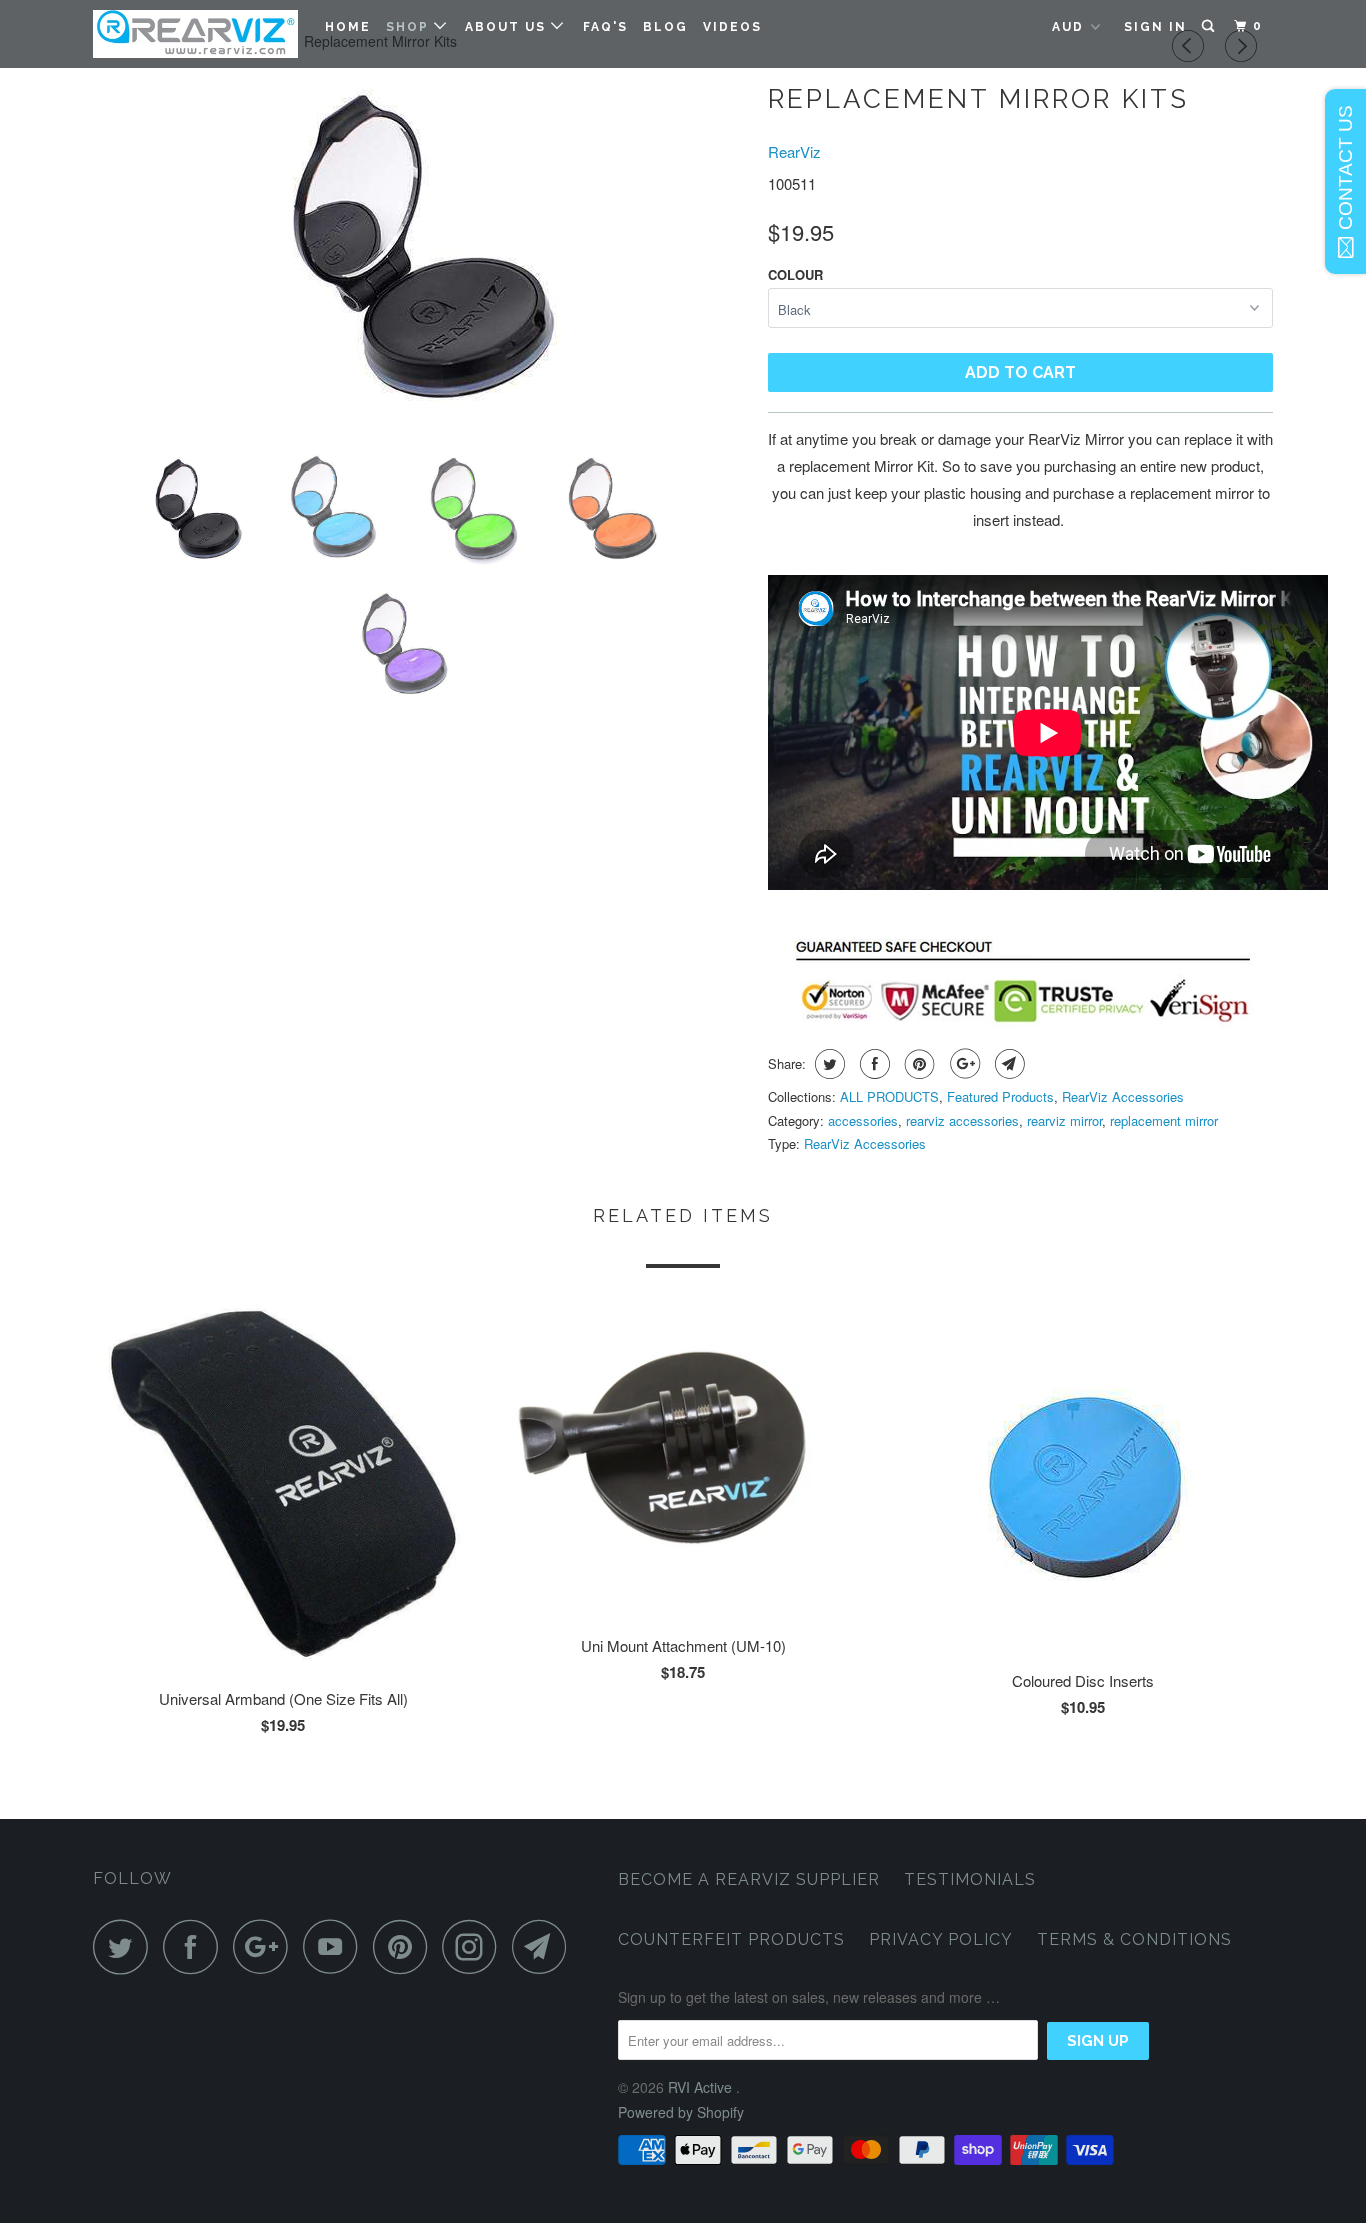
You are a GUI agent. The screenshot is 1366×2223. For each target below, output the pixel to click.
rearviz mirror (1064, 1120)
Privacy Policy (941, 1939)
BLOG (665, 27)
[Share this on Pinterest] (917, 1064)
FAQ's (605, 27)
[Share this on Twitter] (827, 1064)
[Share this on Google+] (962, 1064)
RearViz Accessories (1123, 1096)
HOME (348, 27)
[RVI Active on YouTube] (336, 1946)
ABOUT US (508, 27)
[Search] (1210, 26)
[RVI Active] (195, 34)
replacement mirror (1164, 1120)
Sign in (1155, 27)
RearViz (794, 151)
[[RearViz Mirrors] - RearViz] (420, 254)
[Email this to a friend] (1007, 1064)
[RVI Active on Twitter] (126, 1946)
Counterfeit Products (731, 1939)
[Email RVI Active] (545, 1946)
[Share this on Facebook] (872, 1064)
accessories (863, 1120)
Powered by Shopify (681, 2112)
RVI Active (702, 2087)
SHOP (410, 27)
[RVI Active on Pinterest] (405, 1946)
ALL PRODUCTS (889, 1096)
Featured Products (1000, 1096)
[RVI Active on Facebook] (196, 1946)
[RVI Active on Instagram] (475, 1946)
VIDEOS (732, 27)
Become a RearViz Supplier (749, 1879)
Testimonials (970, 1879)
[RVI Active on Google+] (266, 1946)
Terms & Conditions (1134, 1939)
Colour (795, 274)
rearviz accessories (962, 1120)
